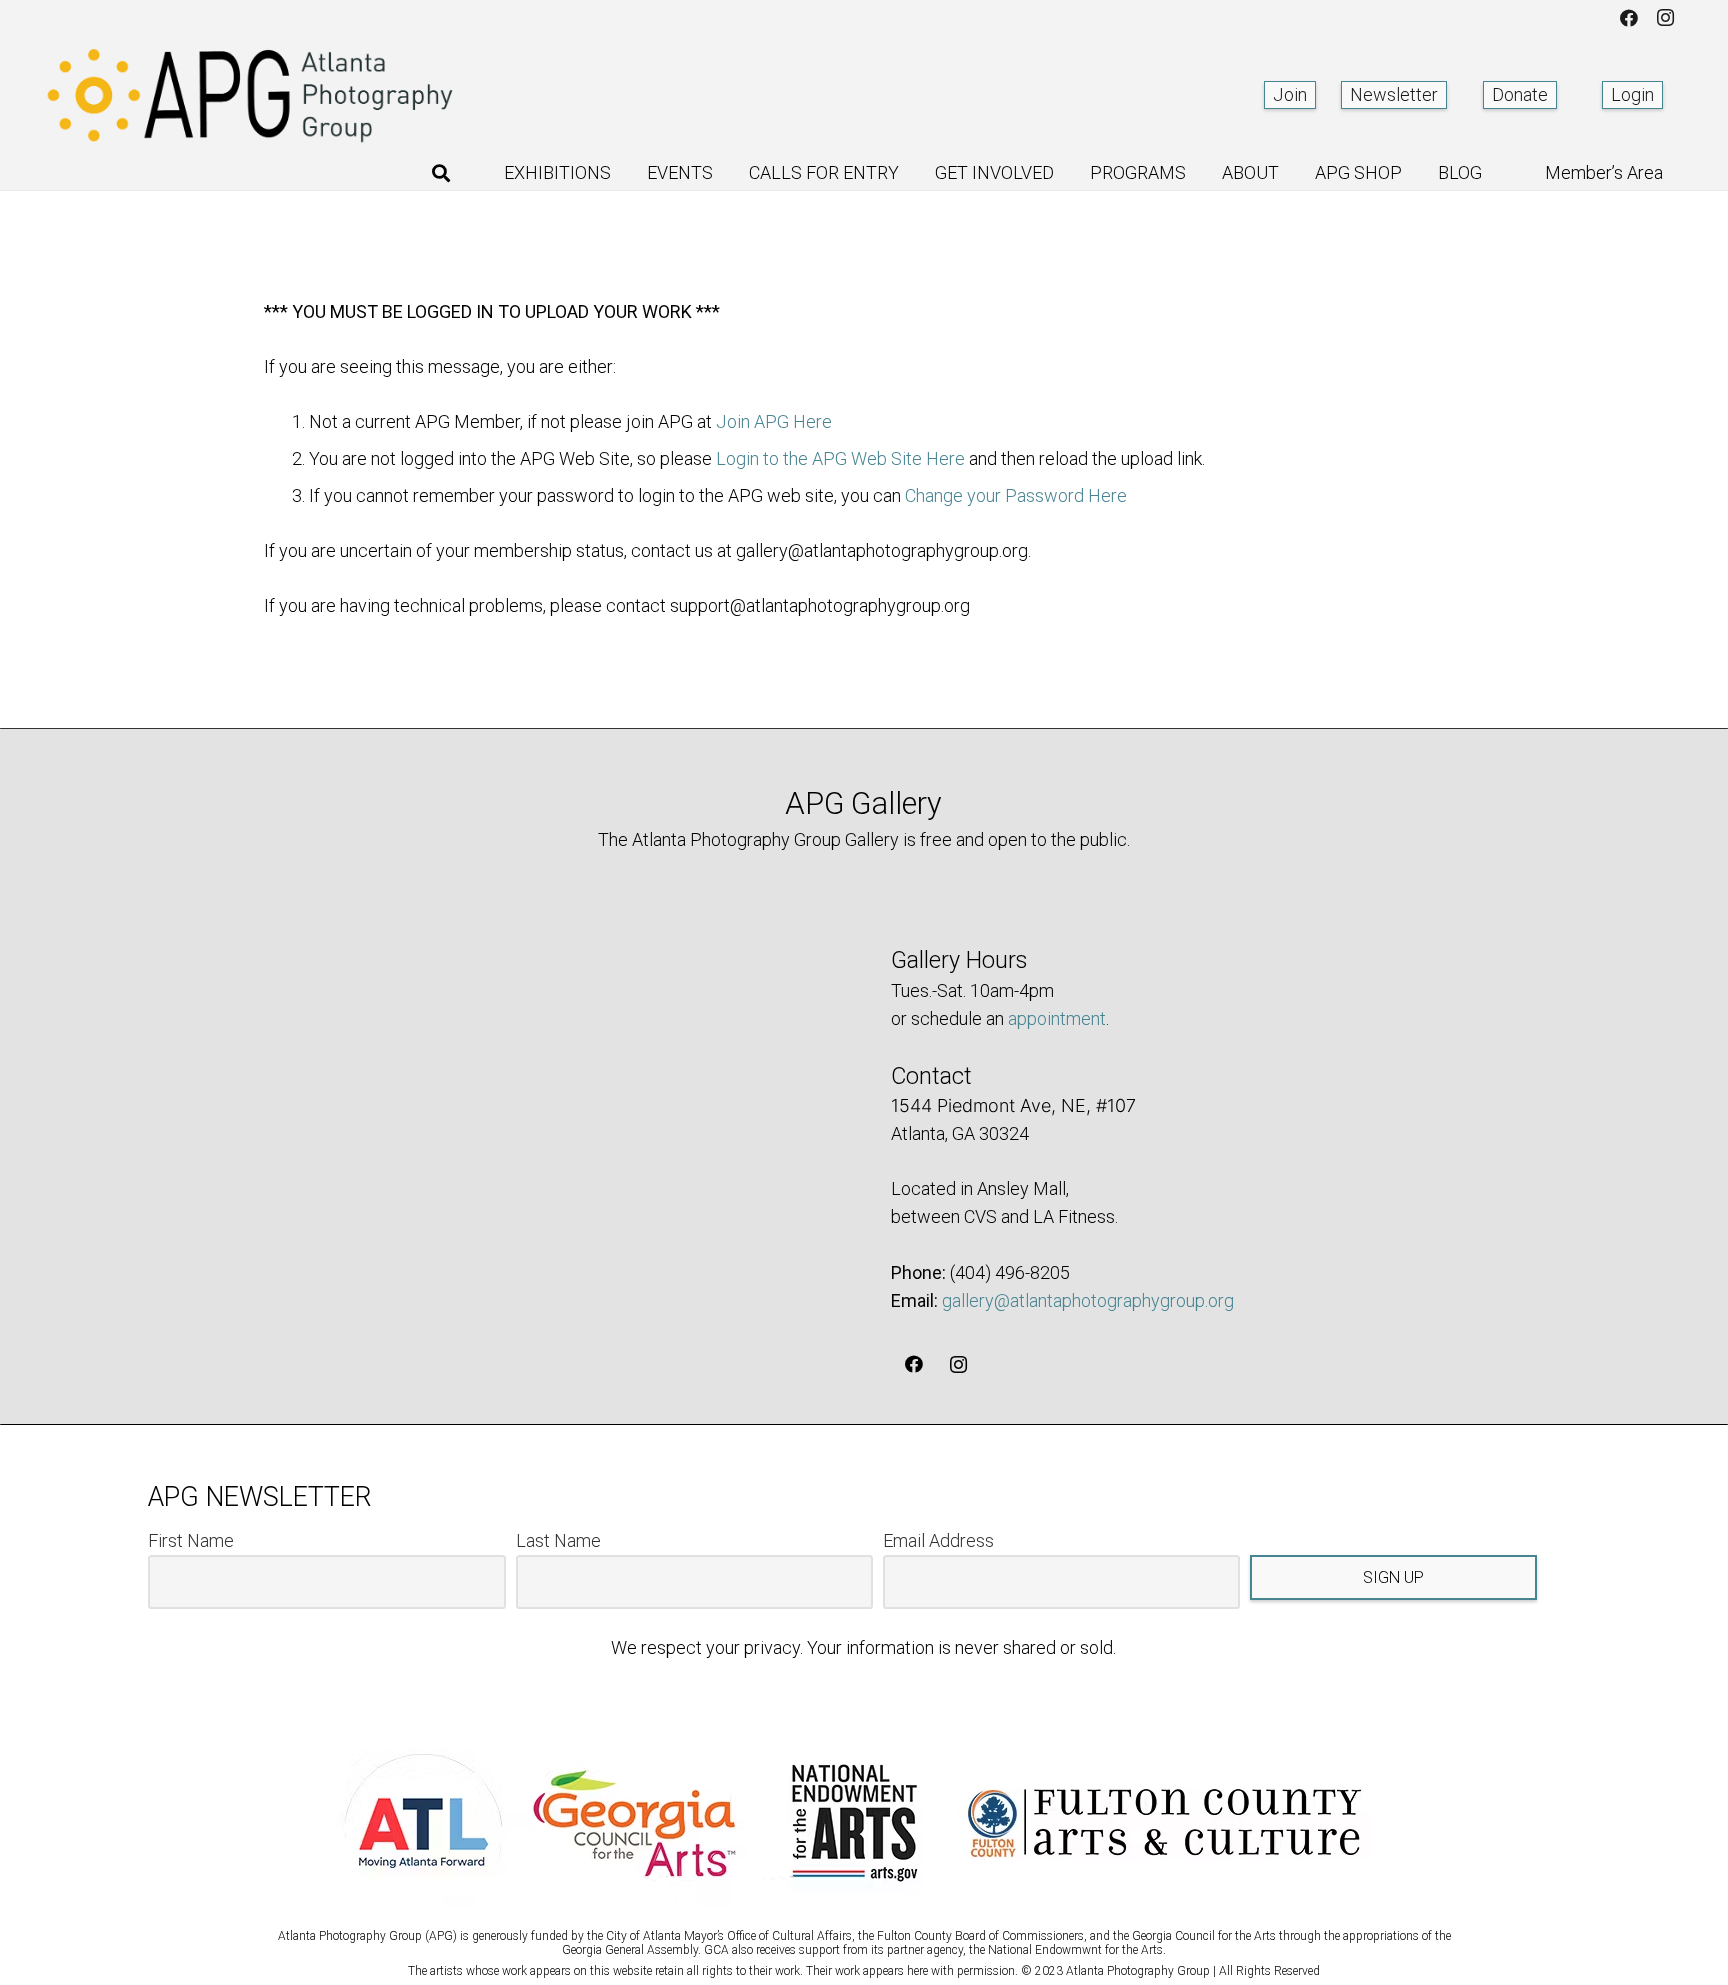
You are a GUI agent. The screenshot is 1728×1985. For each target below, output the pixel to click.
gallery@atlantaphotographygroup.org (1088, 1300)
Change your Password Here (1016, 495)
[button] (441, 173)
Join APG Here (774, 421)
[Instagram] (1665, 18)
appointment (1057, 1018)
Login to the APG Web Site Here (840, 458)
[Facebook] (1629, 18)
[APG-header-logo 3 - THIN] (251, 95)
